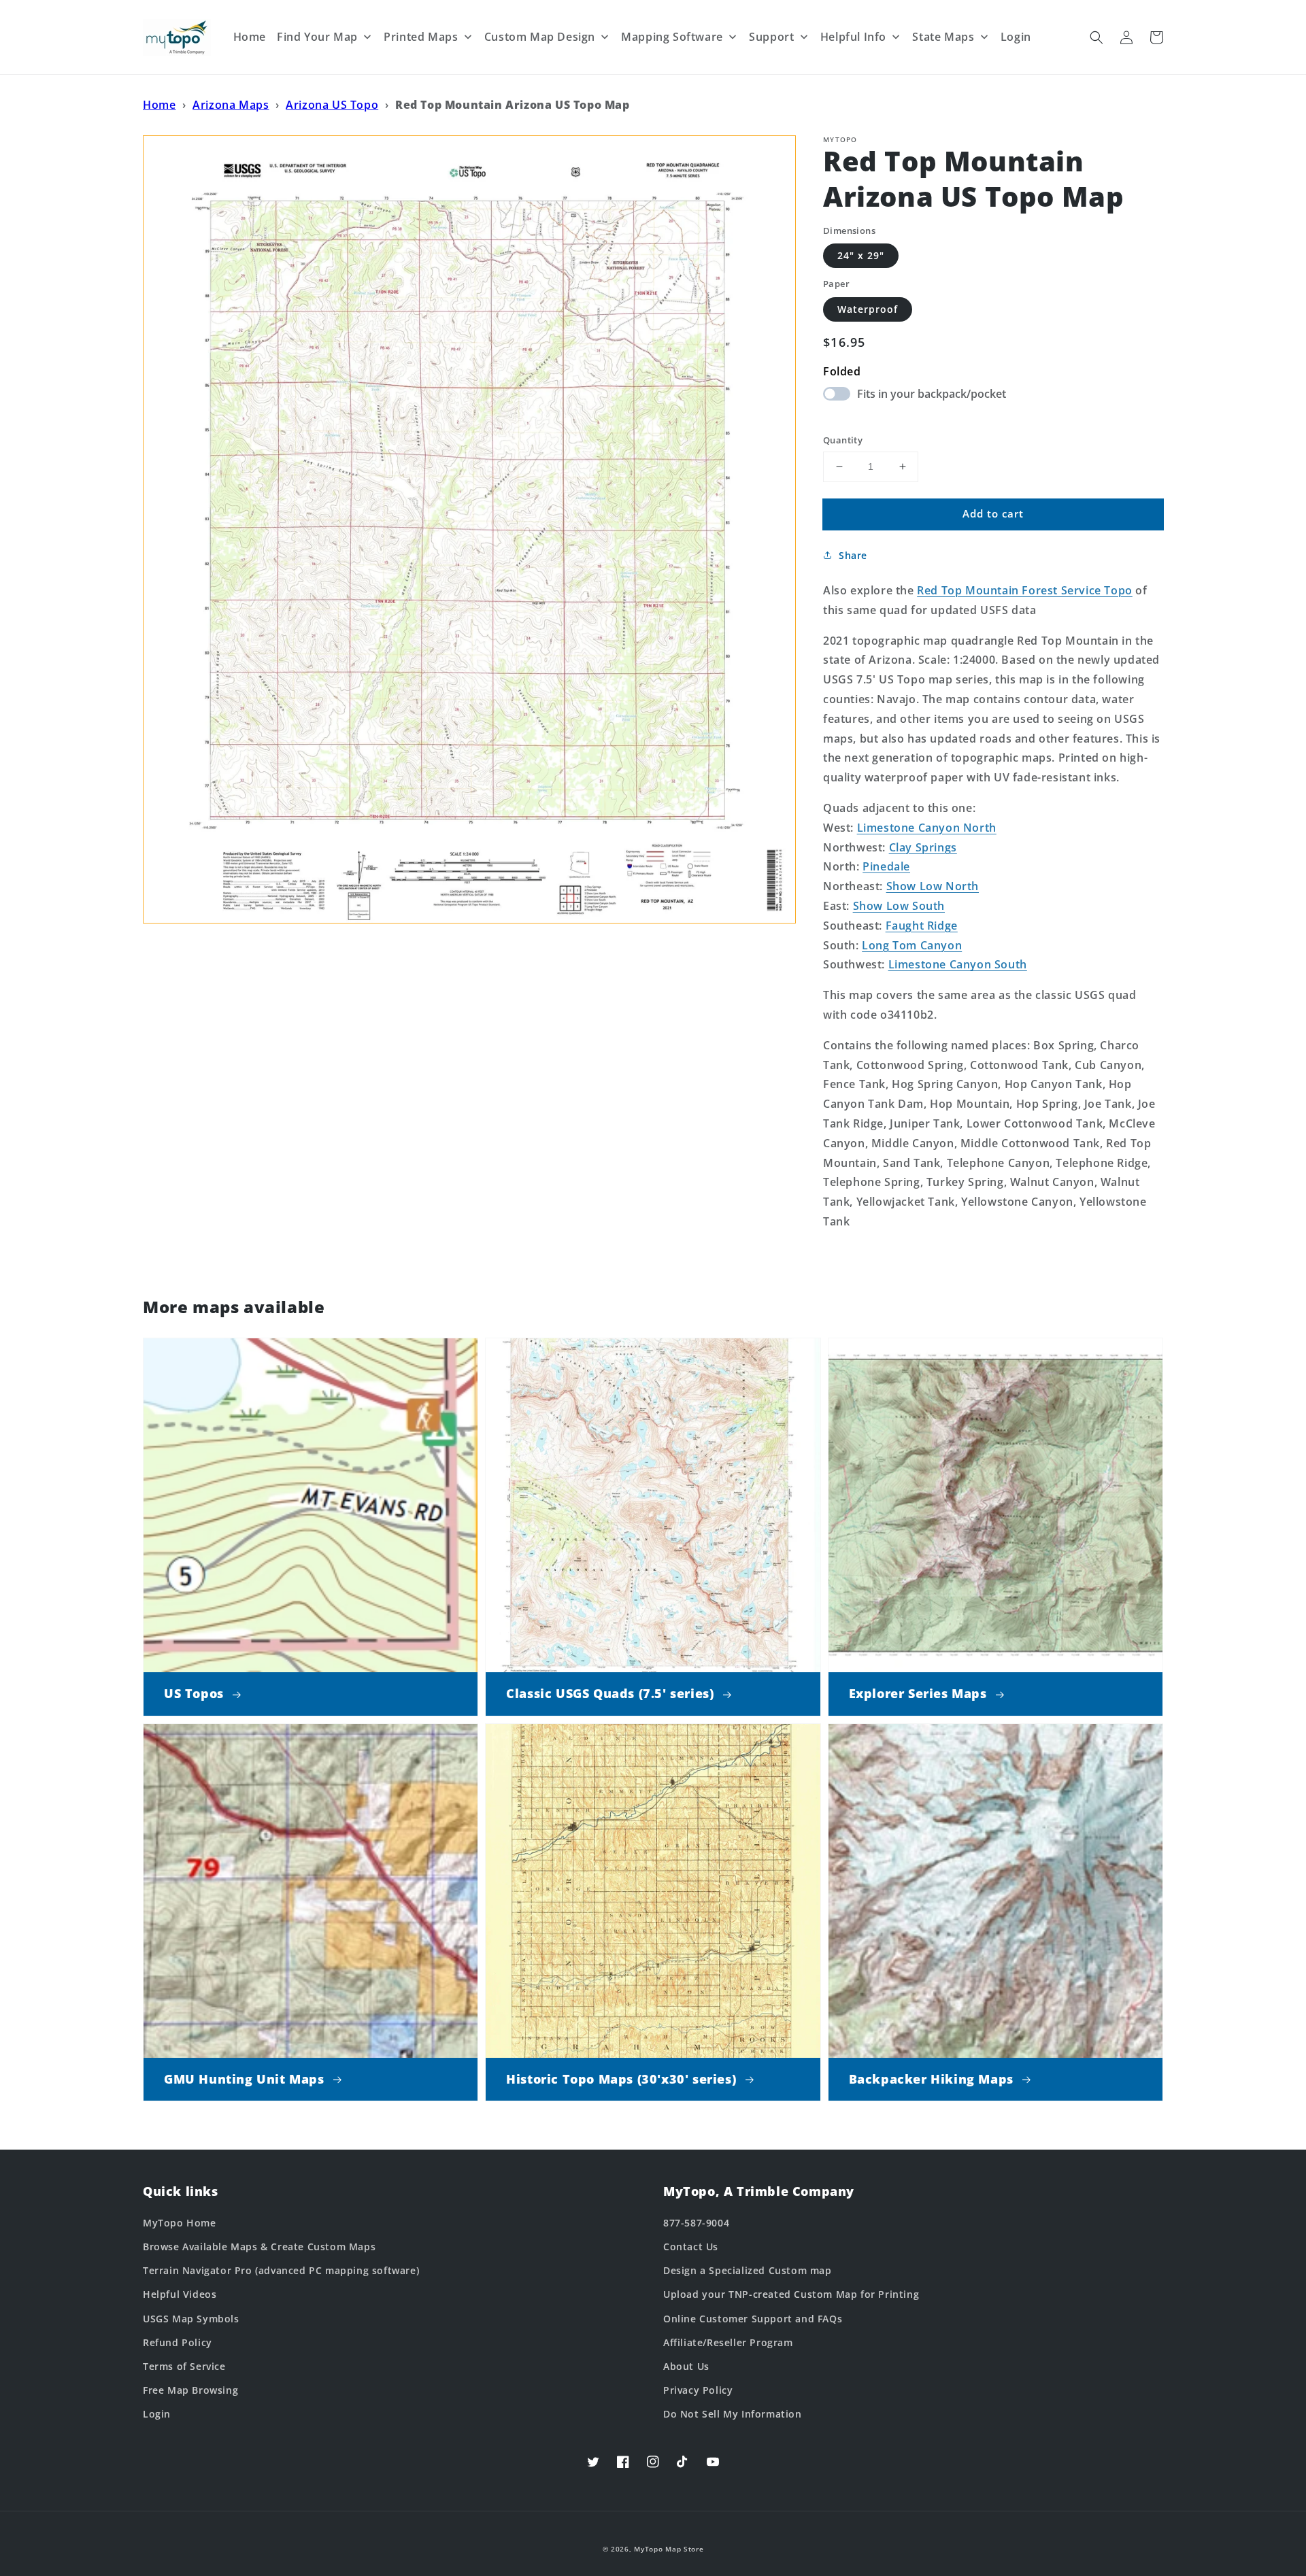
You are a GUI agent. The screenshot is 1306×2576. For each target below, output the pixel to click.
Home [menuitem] (250, 37)
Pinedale (886, 866)
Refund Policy (178, 2342)
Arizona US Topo (332, 105)
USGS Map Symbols (191, 2319)
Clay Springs (923, 847)
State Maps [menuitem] (943, 37)
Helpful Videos (180, 2294)
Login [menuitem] (1016, 37)
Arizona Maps (231, 105)
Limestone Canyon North (927, 828)
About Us (686, 2366)
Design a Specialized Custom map (748, 2270)
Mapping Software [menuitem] (672, 37)
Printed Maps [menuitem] (421, 37)
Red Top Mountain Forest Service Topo (1025, 590)
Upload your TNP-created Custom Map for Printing (791, 2294)
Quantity (843, 440)
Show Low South (899, 906)
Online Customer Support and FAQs (753, 2319)
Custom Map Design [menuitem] (540, 37)
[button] (1096, 37)
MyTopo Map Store (669, 2549)
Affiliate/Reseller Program (728, 2342)
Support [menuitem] (771, 37)
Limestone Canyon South (958, 964)
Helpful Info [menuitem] (853, 37)
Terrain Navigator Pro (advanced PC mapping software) (281, 2270)
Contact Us (691, 2247)
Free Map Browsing (190, 2390)
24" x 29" (861, 255)
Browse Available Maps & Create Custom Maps (259, 2247)
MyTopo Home (180, 2223)
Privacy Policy (698, 2390)
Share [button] (853, 555)
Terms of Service (184, 2366)
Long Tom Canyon (912, 945)
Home (159, 105)
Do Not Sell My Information (733, 2414)
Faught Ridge (922, 926)
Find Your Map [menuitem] (317, 37)
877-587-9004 (696, 2223)
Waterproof (868, 309)
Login (157, 2414)
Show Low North (933, 886)
